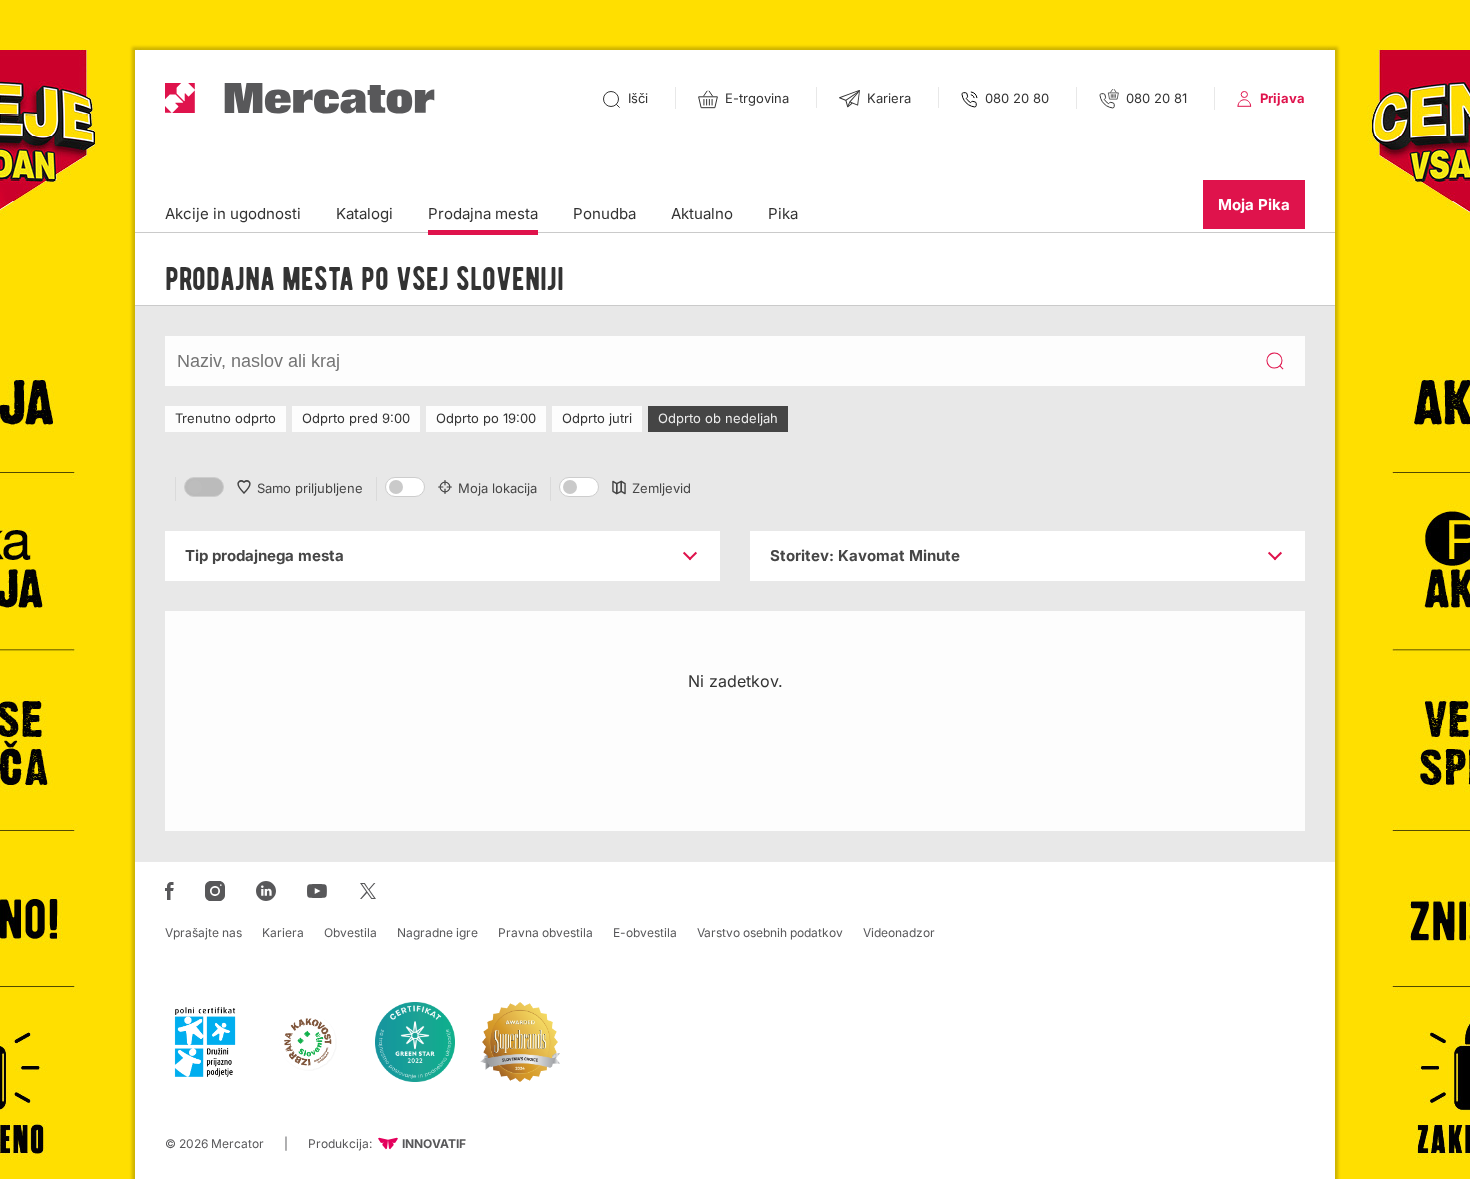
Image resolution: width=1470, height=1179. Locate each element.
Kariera (283, 932)
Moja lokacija (497, 488)
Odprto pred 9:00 (356, 418)
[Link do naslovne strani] (300, 98)
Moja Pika (1254, 204)
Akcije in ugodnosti (233, 213)
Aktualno (702, 213)
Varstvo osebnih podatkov (770, 932)
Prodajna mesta (483, 213)
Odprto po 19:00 (486, 418)
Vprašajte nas (203, 932)
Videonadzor (899, 932)
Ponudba (604, 213)
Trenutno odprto (225, 418)
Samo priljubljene (310, 488)
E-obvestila (645, 932)
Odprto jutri (597, 418)
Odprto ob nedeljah (718, 418)
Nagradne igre (437, 932)
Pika (783, 213)
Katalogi (364, 213)
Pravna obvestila (545, 932)
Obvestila (350, 932)
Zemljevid (661, 488)
